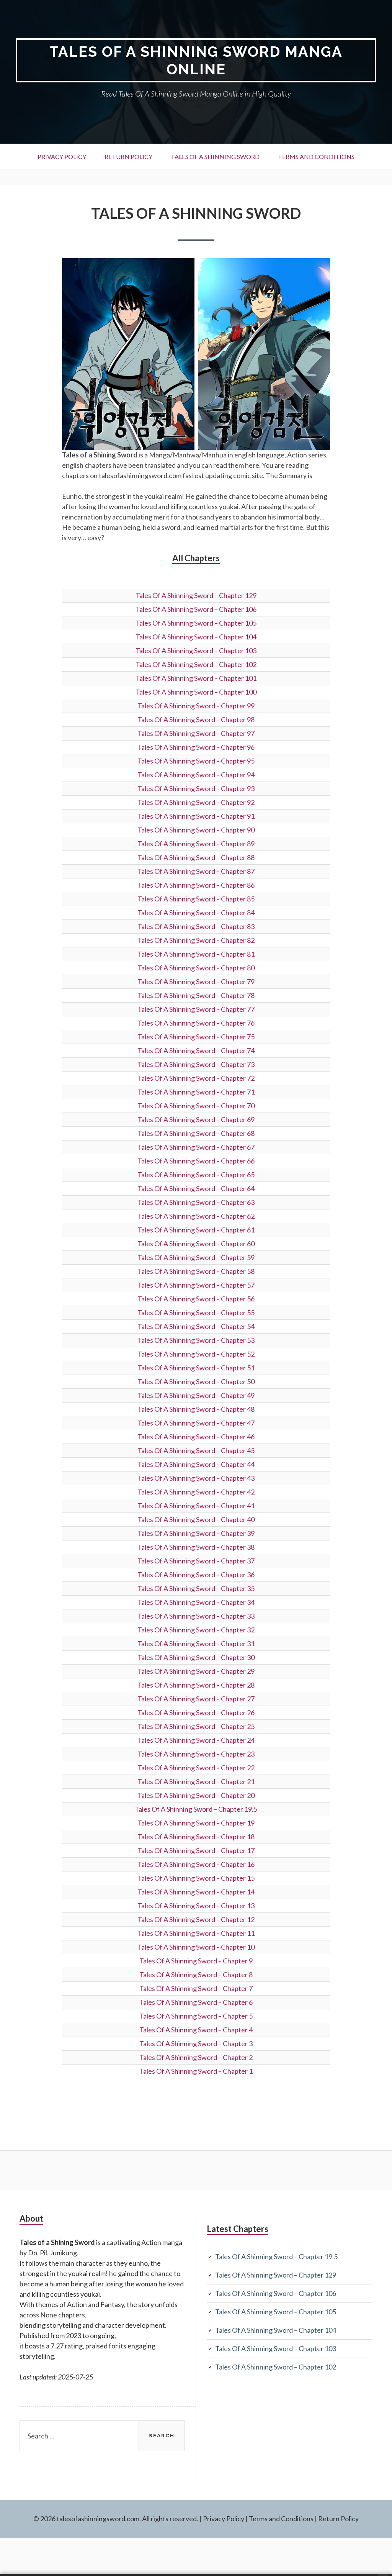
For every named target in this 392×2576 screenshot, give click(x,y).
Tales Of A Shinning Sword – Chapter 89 (196, 844)
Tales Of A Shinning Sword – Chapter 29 (196, 1671)
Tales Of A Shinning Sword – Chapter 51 (196, 1368)
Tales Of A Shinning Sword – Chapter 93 (196, 788)
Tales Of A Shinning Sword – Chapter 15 (196, 1878)
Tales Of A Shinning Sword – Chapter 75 (196, 1037)
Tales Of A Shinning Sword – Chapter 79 (196, 982)
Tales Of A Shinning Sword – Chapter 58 (196, 1271)
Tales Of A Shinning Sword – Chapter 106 (196, 609)
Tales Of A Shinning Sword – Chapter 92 (196, 802)
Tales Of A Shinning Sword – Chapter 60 (196, 1244)
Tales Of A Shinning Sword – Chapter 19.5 (196, 1809)
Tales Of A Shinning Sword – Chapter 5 (196, 2016)
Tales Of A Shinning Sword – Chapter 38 (196, 1547)
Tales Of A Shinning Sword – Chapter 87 (196, 871)
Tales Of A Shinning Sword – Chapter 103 (196, 651)
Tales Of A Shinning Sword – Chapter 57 (196, 1285)
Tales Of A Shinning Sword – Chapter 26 (196, 1712)
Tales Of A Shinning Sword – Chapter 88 (196, 857)
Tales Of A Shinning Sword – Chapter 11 (196, 1933)
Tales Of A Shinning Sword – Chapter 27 (196, 1699)
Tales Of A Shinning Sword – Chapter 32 (196, 1630)
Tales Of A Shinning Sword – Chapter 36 (196, 1575)
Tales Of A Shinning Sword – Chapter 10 (196, 1947)
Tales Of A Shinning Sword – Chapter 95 (196, 761)
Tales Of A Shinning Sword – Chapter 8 (196, 1975)
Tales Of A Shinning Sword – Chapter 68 (196, 1133)
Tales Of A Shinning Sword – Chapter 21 (196, 1781)
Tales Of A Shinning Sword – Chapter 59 (196, 1257)
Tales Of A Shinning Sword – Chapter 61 (196, 1230)
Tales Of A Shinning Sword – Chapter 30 (196, 1657)
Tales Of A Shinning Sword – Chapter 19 (196, 1823)
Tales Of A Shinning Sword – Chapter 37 (196, 1561)
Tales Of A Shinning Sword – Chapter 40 (196, 1519)
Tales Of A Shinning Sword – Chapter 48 (196, 1409)
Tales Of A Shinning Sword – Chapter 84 (196, 913)
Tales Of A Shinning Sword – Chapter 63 (196, 1202)
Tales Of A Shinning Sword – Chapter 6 (196, 2002)
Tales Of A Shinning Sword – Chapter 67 (196, 1147)
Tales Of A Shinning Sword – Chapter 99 (196, 706)
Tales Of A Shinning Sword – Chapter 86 (196, 885)
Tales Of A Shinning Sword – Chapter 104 (196, 637)
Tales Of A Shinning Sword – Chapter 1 (196, 2071)
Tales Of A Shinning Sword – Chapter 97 (196, 733)
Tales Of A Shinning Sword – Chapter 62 (196, 1216)
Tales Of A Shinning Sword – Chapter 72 (196, 1078)
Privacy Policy (62, 156)
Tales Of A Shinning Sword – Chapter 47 (196, 1423)
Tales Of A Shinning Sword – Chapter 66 (196, 1161)
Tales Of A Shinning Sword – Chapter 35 (196, 1588)
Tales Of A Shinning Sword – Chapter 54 (196, 1326)
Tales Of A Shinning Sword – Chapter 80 (196, 968)
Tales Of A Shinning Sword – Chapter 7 (196, 1988)
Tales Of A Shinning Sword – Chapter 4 (196, 2030)
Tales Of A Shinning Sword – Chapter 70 (196, 1106)
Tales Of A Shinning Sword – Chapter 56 (196, 1299)
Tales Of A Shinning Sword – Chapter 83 (196, 926)
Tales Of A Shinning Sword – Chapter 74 (196, 1050)
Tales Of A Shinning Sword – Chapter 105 (196, 623)
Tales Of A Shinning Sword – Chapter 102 (196, 664)
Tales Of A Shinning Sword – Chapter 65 (196, 1175)
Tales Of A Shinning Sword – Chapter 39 (196, 1533)
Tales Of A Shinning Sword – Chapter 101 (196, 678)
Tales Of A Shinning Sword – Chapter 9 (196, 1961)
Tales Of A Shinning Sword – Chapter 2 (196, 2057)
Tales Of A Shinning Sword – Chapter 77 (196, 1009)
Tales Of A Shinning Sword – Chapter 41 (196, 1506)
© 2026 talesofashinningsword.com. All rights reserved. (116, 2519)
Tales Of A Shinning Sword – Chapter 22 (196, 1768)
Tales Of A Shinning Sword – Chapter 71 (196, 1092)
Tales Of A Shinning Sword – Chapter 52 (196, 1354)
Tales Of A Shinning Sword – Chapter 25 (196, 1726)
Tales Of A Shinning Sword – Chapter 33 (196, 1616)
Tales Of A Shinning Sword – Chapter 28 (196, 1685)
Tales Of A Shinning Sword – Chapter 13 (196, 1906)
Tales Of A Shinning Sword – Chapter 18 (196, 1837)
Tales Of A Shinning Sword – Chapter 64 (196, 1188)
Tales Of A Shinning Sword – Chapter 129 (196, 595)
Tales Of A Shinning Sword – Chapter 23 (196, 1754)
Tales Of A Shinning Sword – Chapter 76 (196, 1023)
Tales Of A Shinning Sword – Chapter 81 (196, 954)
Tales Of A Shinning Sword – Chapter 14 (196, 1892)
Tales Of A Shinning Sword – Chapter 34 (196, 1602)
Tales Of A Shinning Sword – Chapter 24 (196, 1740)
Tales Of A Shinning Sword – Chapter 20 (196, 1795)
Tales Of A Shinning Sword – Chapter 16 (196, 1864)
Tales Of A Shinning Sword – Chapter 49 (196, 1395)
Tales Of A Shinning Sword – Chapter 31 (196, 1644)
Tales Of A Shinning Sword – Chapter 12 (196, 1919)
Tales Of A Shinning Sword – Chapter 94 (196, 775)
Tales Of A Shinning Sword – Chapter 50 (196, 1381)
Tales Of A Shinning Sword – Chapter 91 (196, 816)
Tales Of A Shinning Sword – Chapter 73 (196, 1064)
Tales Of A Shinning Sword (215, 156)
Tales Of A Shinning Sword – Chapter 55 (196, 1313)
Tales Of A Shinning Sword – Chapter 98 (196, 719)
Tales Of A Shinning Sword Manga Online (196, 60)
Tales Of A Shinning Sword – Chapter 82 (196, 940)
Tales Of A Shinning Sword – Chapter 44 (196, 1464)
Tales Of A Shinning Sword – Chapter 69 (196, 1119)
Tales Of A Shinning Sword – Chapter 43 (196, 1478)
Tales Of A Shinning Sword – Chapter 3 (196, 2043)
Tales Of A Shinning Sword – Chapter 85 (196, 899)
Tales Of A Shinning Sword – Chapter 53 (196, 1340)
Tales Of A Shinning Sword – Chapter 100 (196, 692)
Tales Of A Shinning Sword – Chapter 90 (196, 830)
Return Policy (128, 156)
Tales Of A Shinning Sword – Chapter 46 (196, 1437)
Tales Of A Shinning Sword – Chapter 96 (196, 747)
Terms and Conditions (316, 156)
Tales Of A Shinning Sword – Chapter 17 (196, 1850)
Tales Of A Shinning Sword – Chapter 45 (196, 1450)
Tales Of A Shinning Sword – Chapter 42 (196, 1492)
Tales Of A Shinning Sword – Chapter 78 (196, 995)
